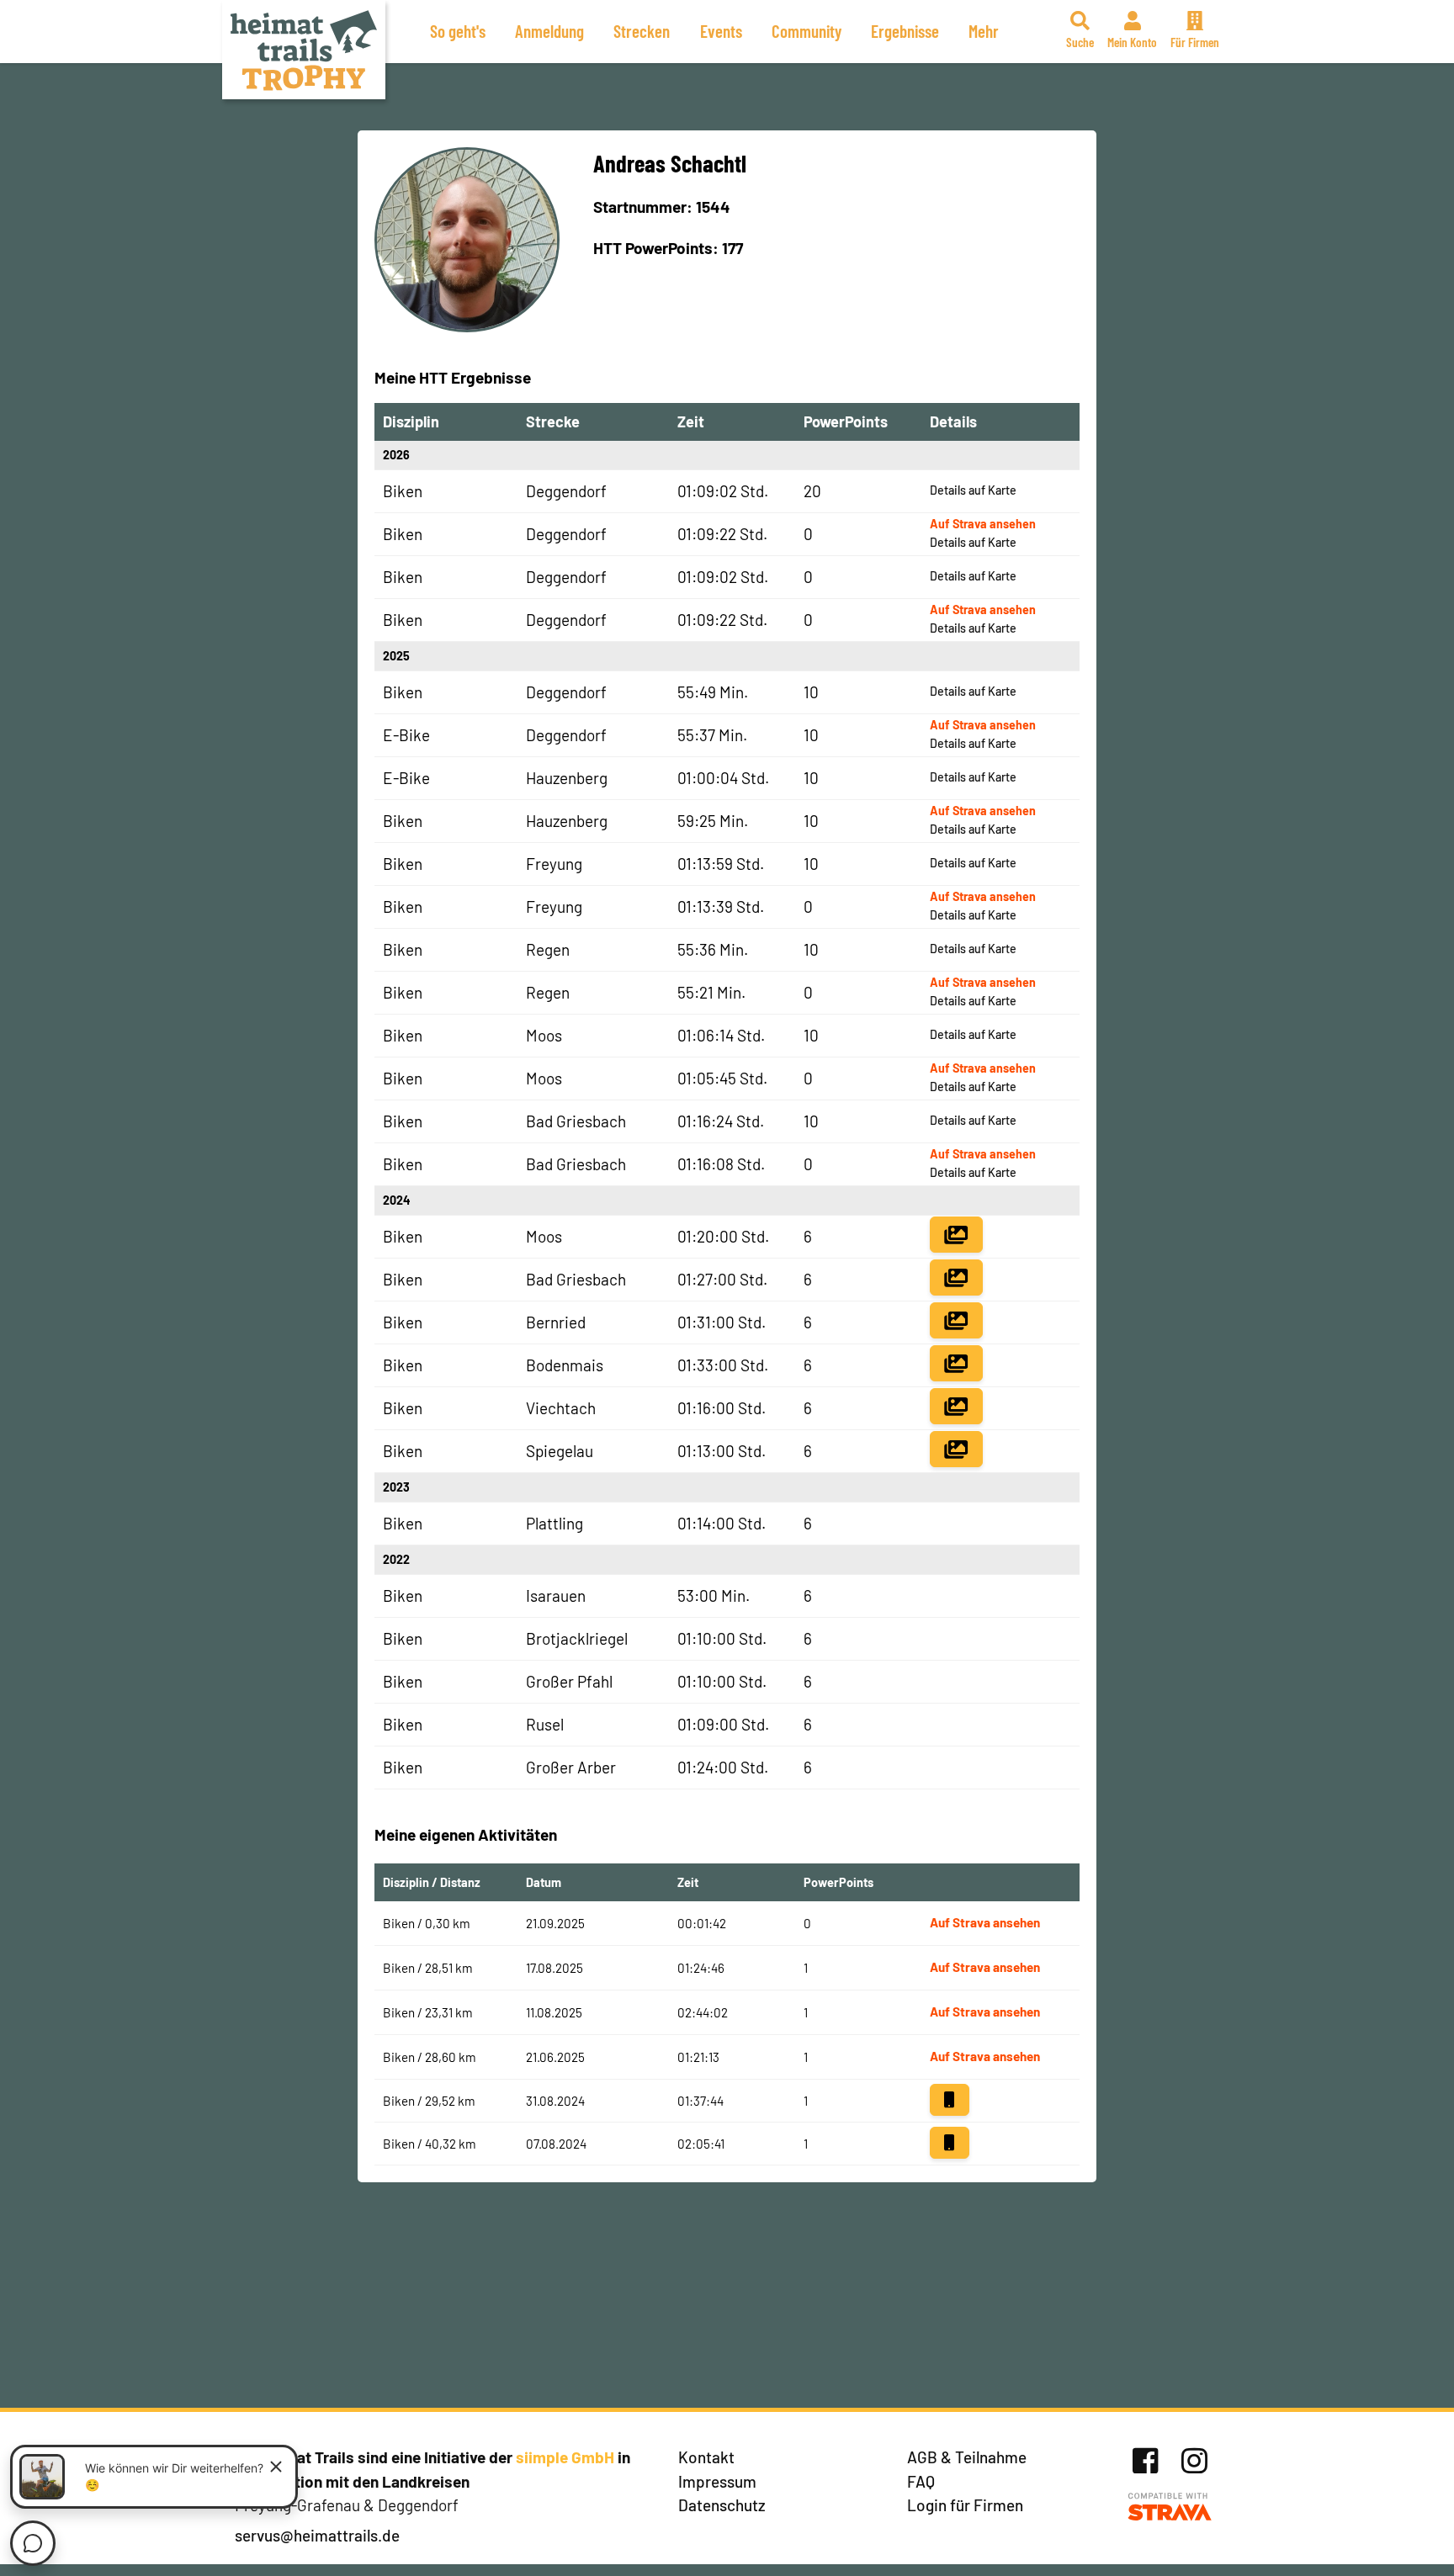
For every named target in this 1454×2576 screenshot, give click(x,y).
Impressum (717, 2481)
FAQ (921, 2481)
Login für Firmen (965, 2505)
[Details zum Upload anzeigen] (949, 2100)
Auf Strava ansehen (983, 524)
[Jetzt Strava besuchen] (1170, 2507)
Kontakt (706, 2457)
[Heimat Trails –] (304, 50)
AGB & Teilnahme (967, 2457)
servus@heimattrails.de (317, 2535)
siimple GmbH (565, 2457)
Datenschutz (722, 2505)
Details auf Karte (973, 490)
